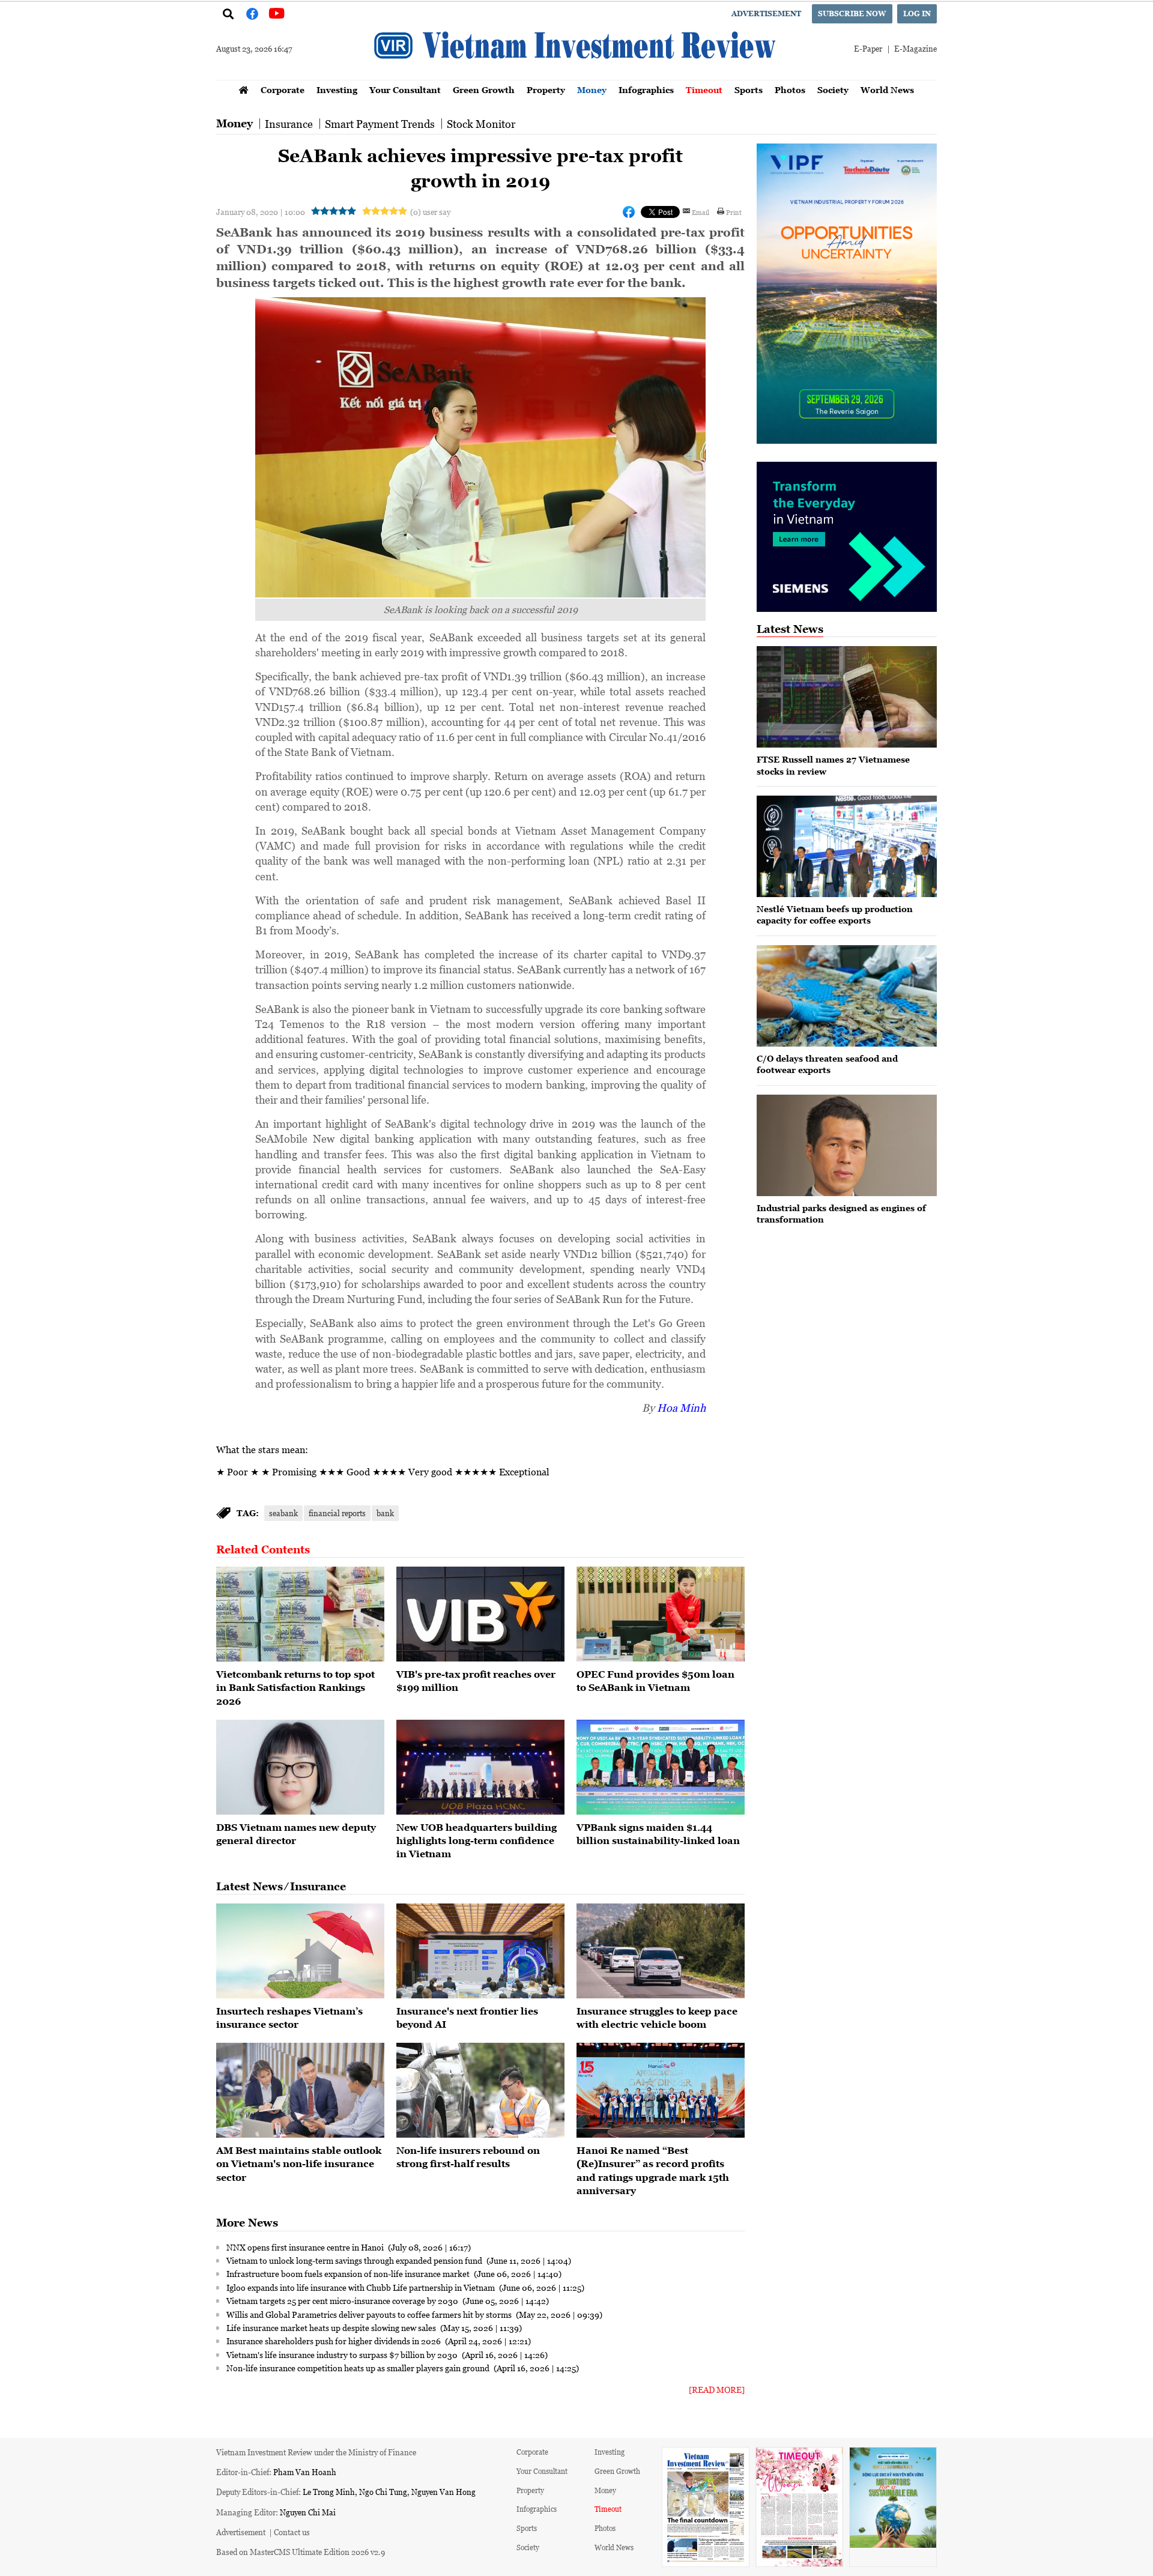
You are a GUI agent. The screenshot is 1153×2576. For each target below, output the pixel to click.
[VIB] (480, 1614)
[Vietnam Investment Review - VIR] (576, 76)
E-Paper (868, 48)
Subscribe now (852, 14)
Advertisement (766, 14)
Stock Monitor (481, 124)
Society (833, 90)
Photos (790, 90)
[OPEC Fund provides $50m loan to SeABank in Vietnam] (661, 1614)
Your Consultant (405, 90)
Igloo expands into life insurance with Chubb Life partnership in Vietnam (362, 2287)
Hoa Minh (681, 1407)
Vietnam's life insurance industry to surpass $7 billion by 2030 (343, 2354)
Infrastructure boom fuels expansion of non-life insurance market (349, 2273)
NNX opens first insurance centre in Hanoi (306, 2247)
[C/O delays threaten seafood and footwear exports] (847, 996)
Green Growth (484, 90)
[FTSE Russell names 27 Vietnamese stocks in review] (847, 697)
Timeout (704, 90)
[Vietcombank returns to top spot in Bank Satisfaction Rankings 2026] (300, 1614)
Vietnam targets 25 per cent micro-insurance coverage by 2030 (343, 2300)
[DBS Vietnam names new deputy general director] (300, 1767)
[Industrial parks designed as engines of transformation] (847, 1145)
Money (592, 90)
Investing (337, 90)
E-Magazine (915, 48)
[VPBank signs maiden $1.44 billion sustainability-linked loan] (661, 1767)
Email (701, 212)
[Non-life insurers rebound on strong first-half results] (480, 2090)
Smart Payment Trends (380, 124)
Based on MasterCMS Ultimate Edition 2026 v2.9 (301, 2552)
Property (546, 90)
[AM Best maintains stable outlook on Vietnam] (300, 2090)
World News (887, 90)
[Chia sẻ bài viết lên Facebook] (629, 212)
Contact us (292, 2532)
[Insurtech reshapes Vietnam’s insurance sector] (300, 1951)
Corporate (283, 90)
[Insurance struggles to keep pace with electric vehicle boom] (661, 1951)
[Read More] (717, 2390)
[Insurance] (480, 1951)
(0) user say (430, 212)
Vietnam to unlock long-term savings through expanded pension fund (355, 2260)
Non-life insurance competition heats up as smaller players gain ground (359, 2368)
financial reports (337, 1513)
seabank (283, 1513)
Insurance (289, 124)
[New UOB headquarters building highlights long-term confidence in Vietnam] (480, 1767)
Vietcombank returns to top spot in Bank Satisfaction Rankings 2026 (295, 1688)
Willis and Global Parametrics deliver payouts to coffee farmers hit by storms (370, 2314)
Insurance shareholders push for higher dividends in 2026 (334, 2341)
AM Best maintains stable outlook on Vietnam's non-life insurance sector (299, 2164)
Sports (749, 90)
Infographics (646, 90)
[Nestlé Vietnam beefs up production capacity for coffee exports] (847, 846)
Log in (917, 14)
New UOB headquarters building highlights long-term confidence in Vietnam (477, 1841)
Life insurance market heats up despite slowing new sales (332, 2327)
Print (734, 212)
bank (385, 1513)
